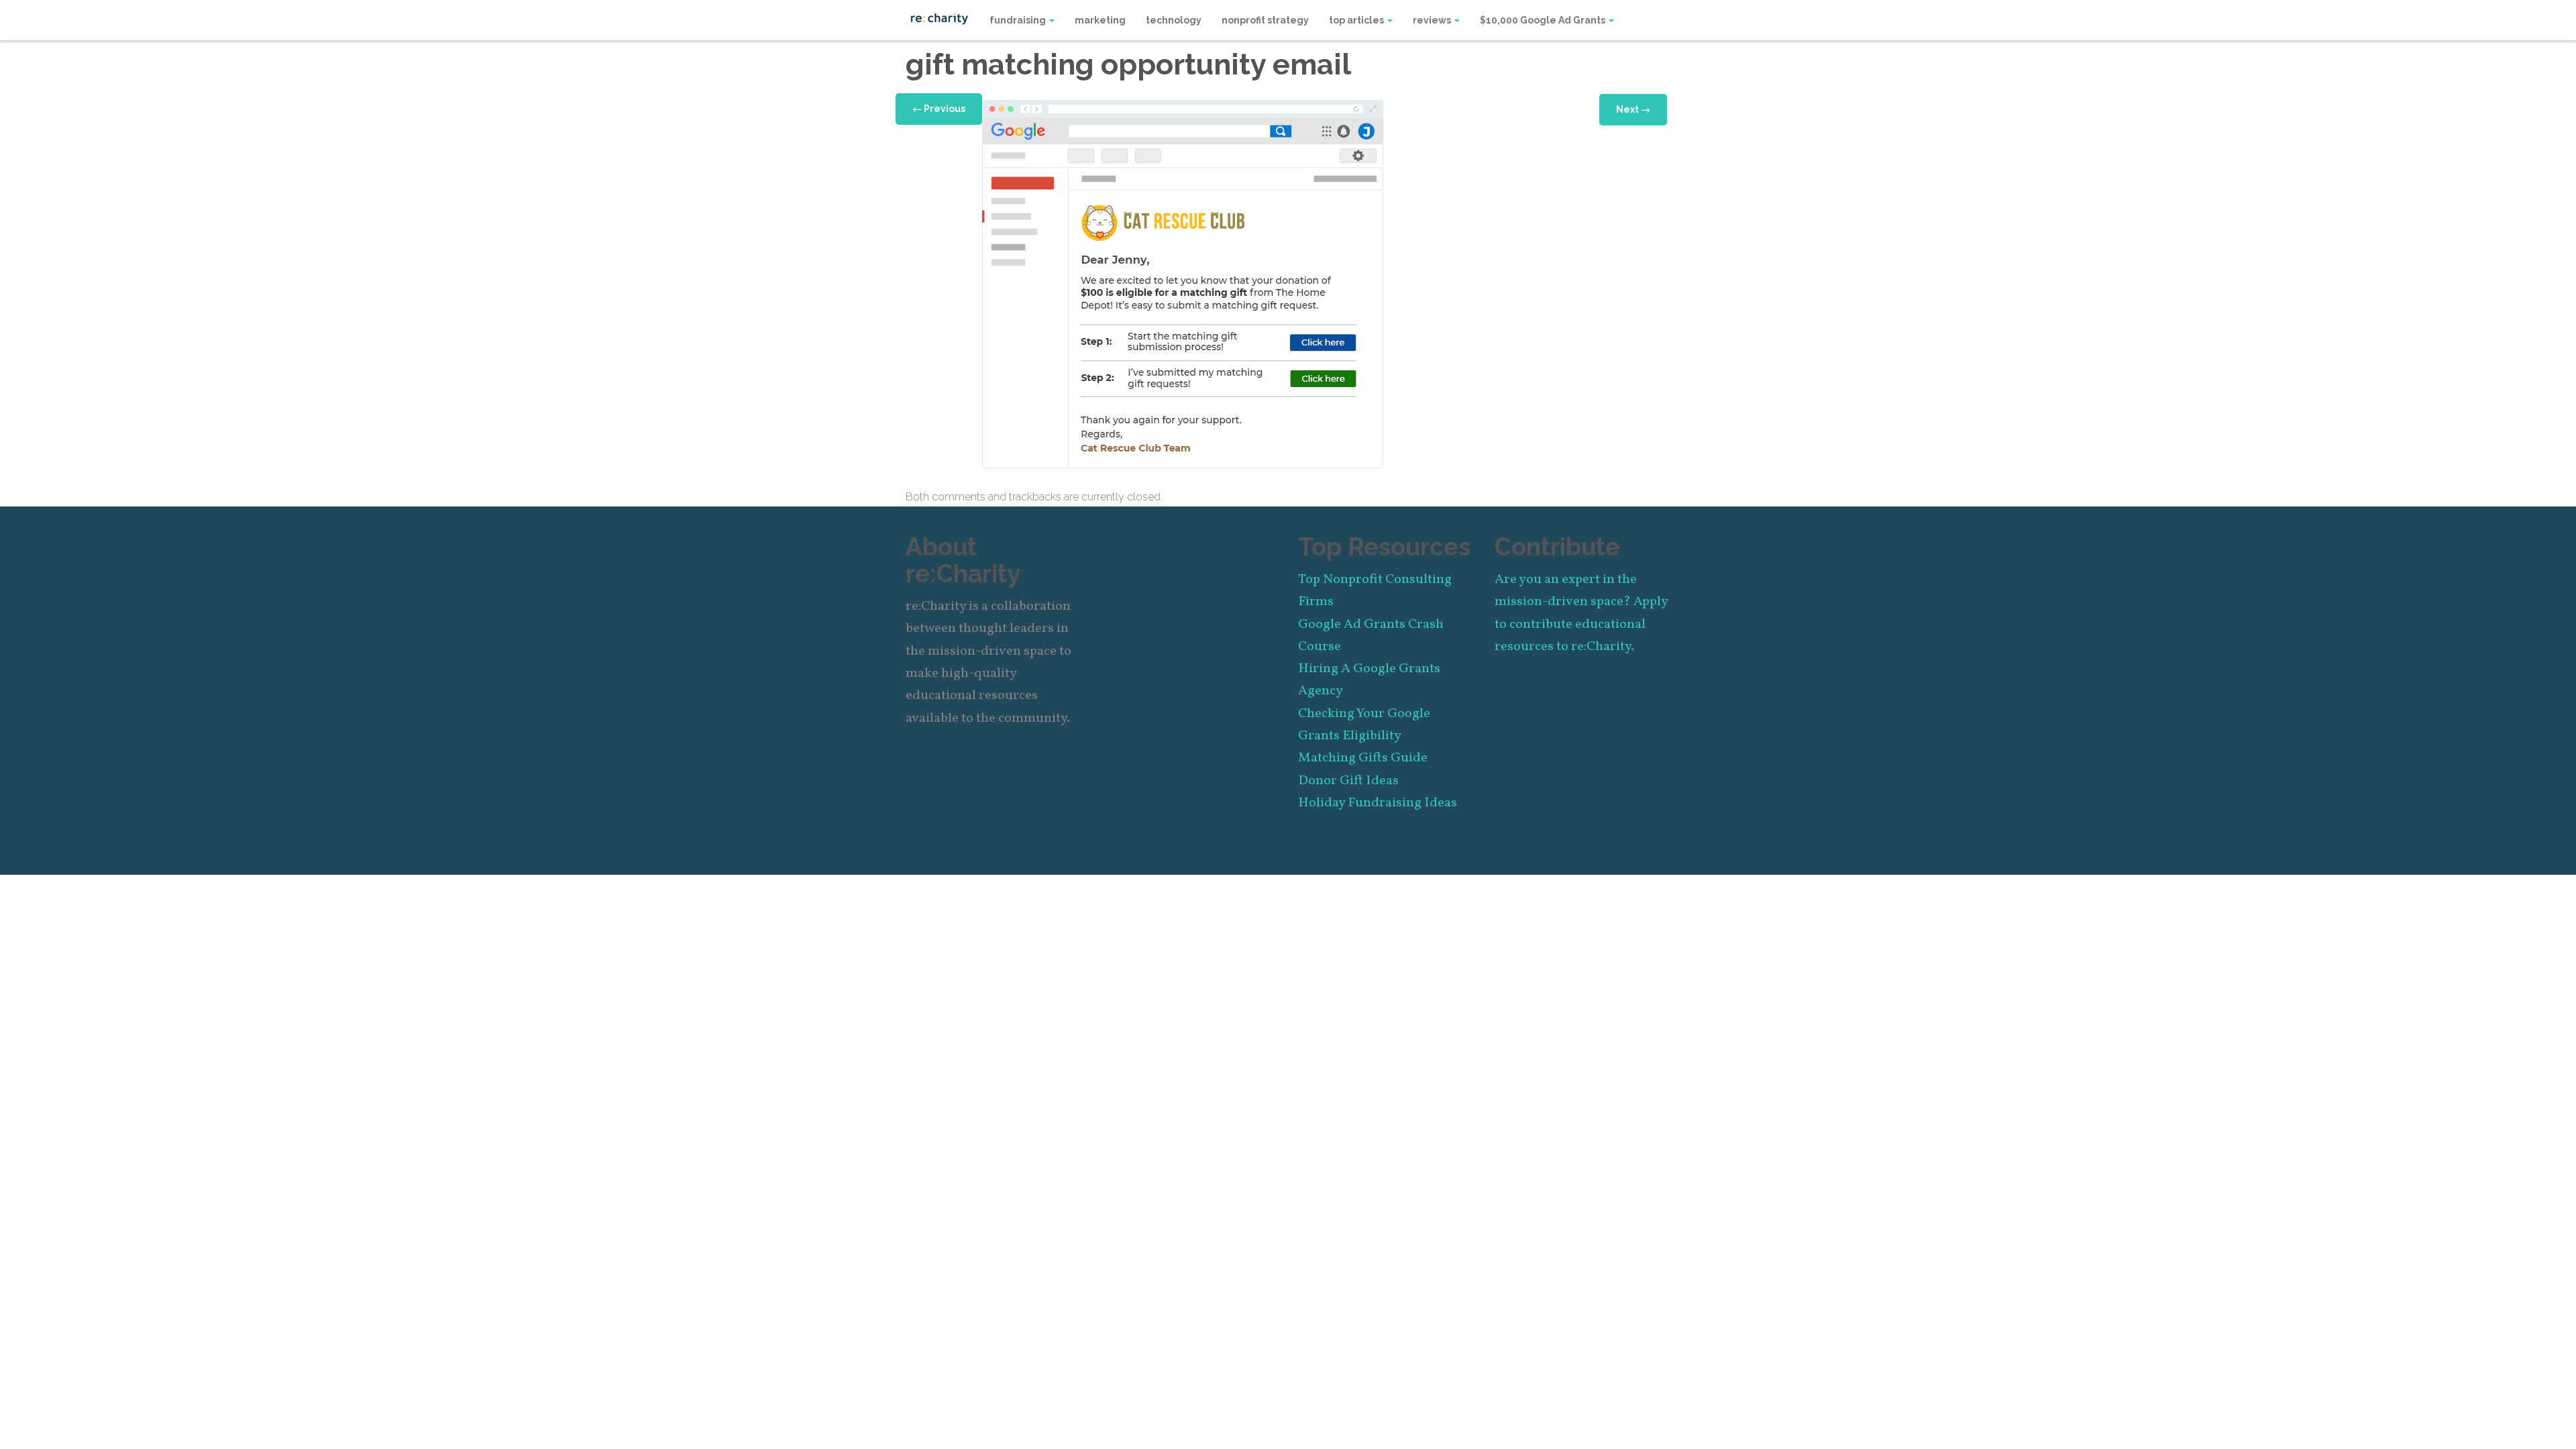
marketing (1100, 20)
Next (1633, 109)
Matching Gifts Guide (1363, 758)
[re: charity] (939, 17)
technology (1174, 20)
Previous (939, 109)
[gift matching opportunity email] (1183, 283)
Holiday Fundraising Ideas (1378, 803)
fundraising (1019, 20)
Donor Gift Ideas (1348, 781)
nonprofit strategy (1265, 20)
